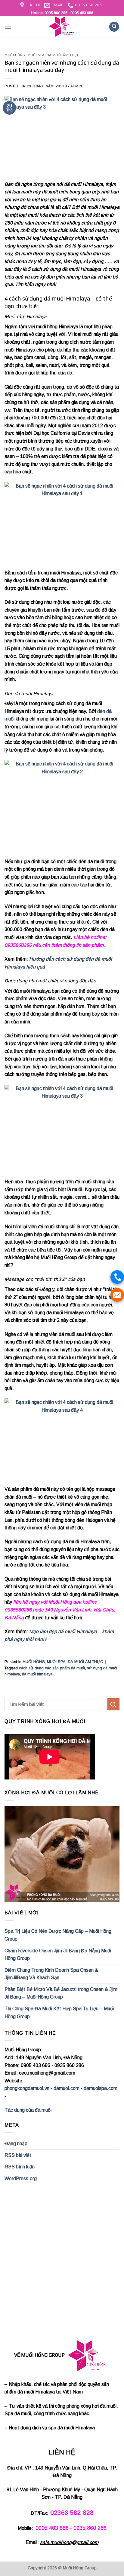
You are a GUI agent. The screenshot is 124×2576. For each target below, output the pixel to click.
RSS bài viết (18, 2155)
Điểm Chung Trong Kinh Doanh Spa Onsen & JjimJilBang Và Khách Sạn (51, 1974)
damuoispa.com (101, 2088)
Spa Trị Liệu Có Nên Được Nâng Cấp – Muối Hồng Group (58, 1935)
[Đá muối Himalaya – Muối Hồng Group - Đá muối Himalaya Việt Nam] (62, 27)
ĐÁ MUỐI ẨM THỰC (63, 55)
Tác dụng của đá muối (28, 2110)
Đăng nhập (16, 2143)
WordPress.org (21, 2178)
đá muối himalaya (37, 1674)
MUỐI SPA (36, 55)
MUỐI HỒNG (15, 55)
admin (76, 86)
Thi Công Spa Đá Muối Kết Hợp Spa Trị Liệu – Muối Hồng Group (59, 2013)
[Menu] (8, 27)
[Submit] (113, 1704)
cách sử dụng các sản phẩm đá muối (52, 1668)
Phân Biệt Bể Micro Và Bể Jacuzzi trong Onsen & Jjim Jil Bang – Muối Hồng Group (61, 1993)
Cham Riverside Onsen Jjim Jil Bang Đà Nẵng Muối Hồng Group (58, 1955)
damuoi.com (67, 2088)
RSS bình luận (20, 2167)
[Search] (114, 27)
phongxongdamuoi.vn (27, 2088)
